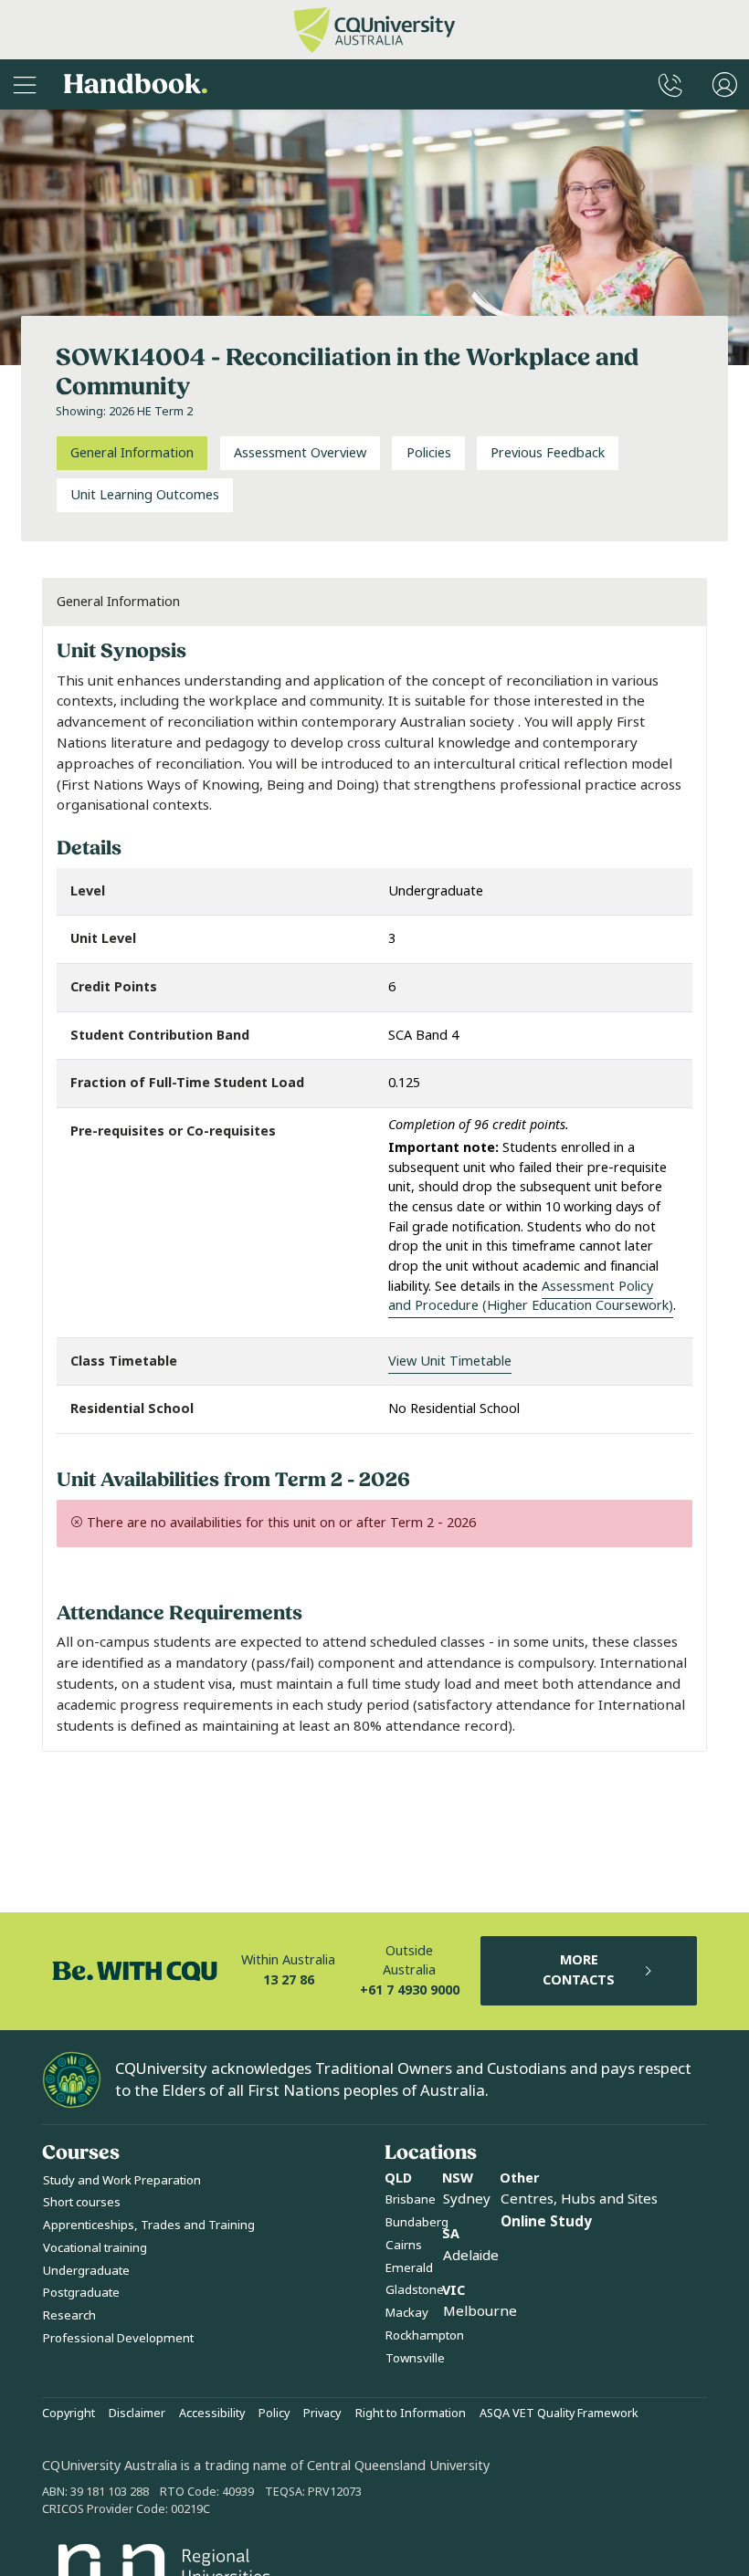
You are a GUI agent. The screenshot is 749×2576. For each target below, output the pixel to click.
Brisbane (411, 2199)
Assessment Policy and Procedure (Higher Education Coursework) (531, 1297)
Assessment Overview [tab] (300, 453)
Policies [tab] (429, 453)
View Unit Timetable (450, 1361)
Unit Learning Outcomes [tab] (145, 495)
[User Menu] (725, 84)
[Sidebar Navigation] (25, 84)
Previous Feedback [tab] (548, 453)
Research (69, 2315)
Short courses (82, 2202)
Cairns (404, 2245)
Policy (274, 2414)
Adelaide (471, 2256)
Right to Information (411, 2414)
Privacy (322, 2414)
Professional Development (118, 2338)
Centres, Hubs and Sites (579, 2199)
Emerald (409, 2268)
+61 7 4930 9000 (410, 1990)
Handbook (136, 84)
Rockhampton (425, 2335)
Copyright (69, 2414)
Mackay (407, 2313)
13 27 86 (289, 1980)
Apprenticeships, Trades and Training (149, 2225)
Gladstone (415, 2290)
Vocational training (95, 2248)
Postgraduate (81, 2293)
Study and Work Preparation (122, 2180)
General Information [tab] (132, 453)
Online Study (546, 2222)
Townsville (415, 2358)
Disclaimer (137, 2414)
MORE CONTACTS (579, 1970)
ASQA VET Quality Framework (559, 2414)
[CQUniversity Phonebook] (670, 84)
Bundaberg (417, 2222)
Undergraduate (86, 2271)
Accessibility (212, 2414)
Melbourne (480, 2311)
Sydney (467, 2199)
